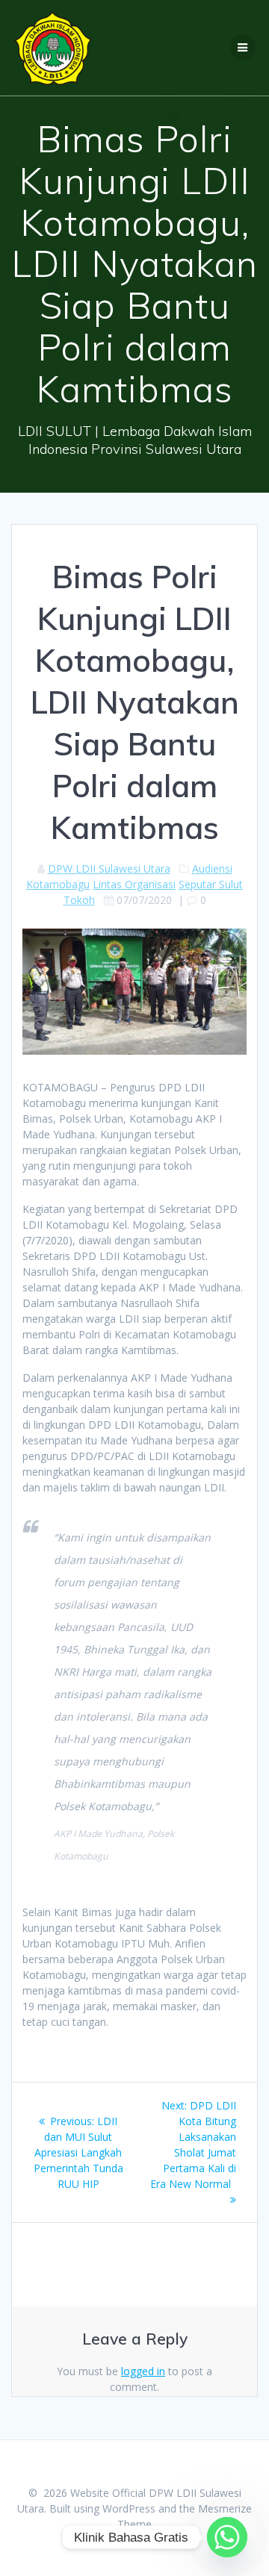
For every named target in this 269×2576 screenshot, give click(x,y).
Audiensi (212, 868)
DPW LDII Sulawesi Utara (109, 868)
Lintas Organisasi (134, 884)
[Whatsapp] (227, 2537)
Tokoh (79, 900)
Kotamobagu (58, 884)
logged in (143, 2371)
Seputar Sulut (211, 884)
